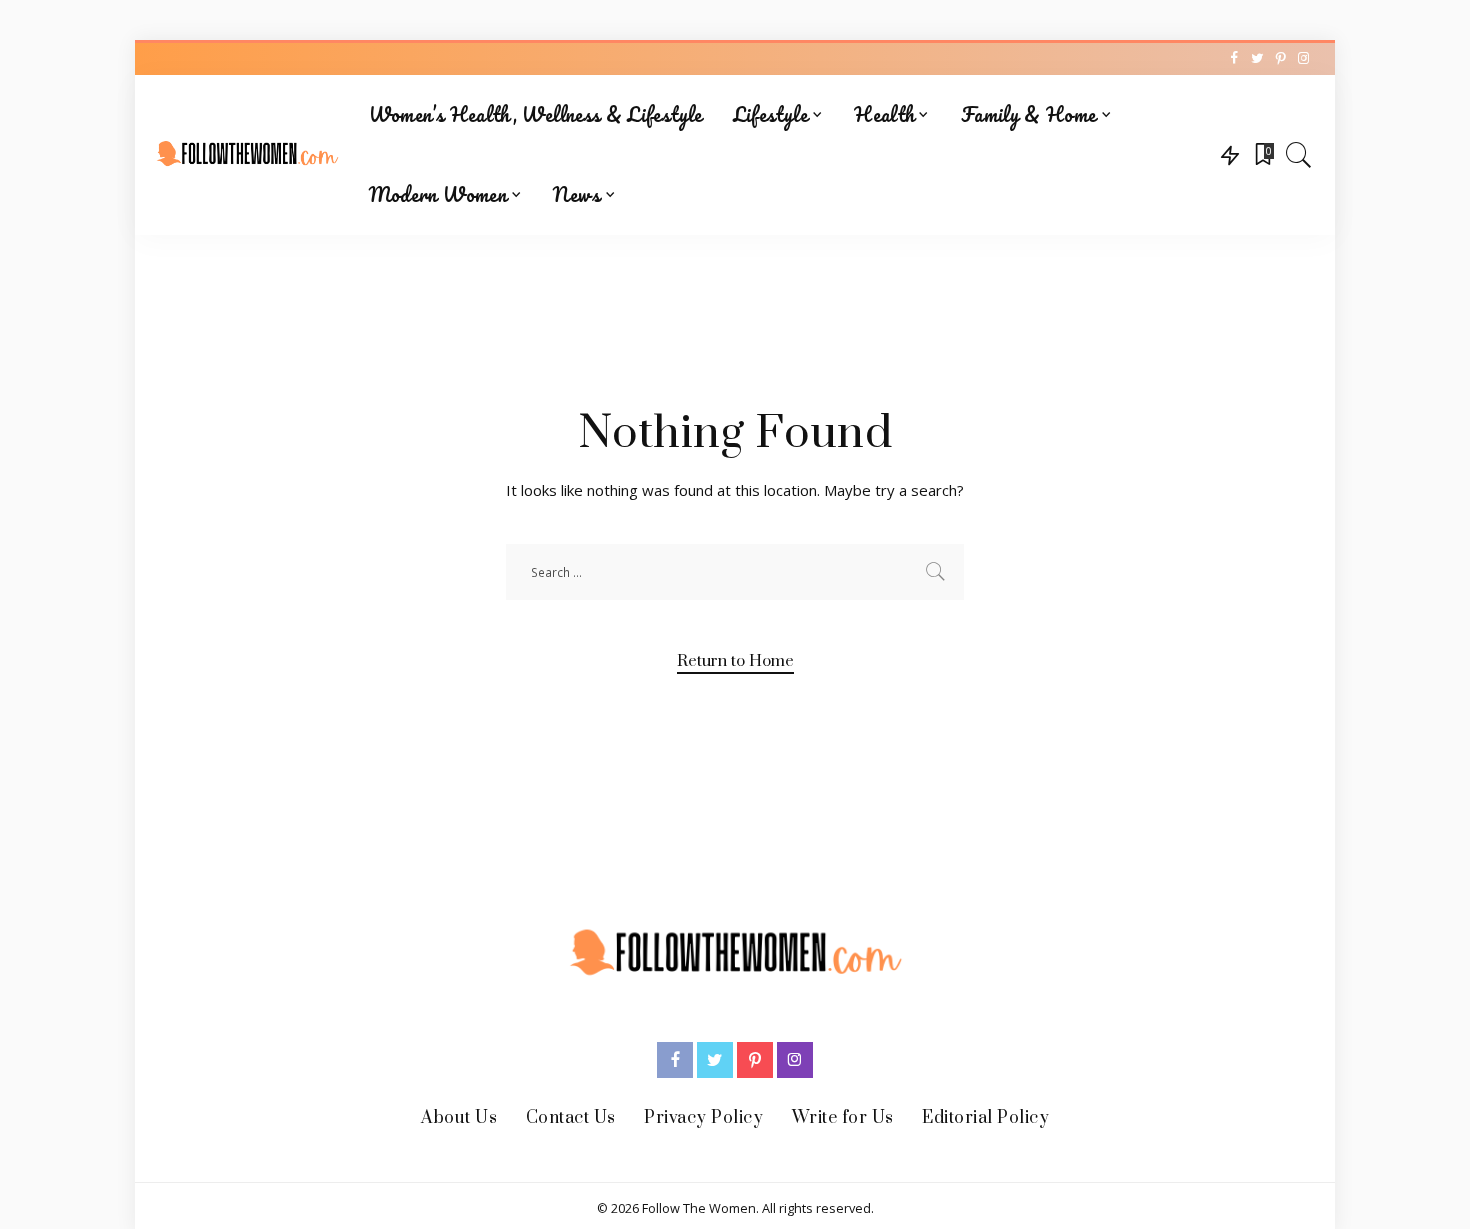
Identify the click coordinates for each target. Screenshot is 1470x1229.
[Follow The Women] (247, 155)
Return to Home (735, 661)
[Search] (1299, 155)
